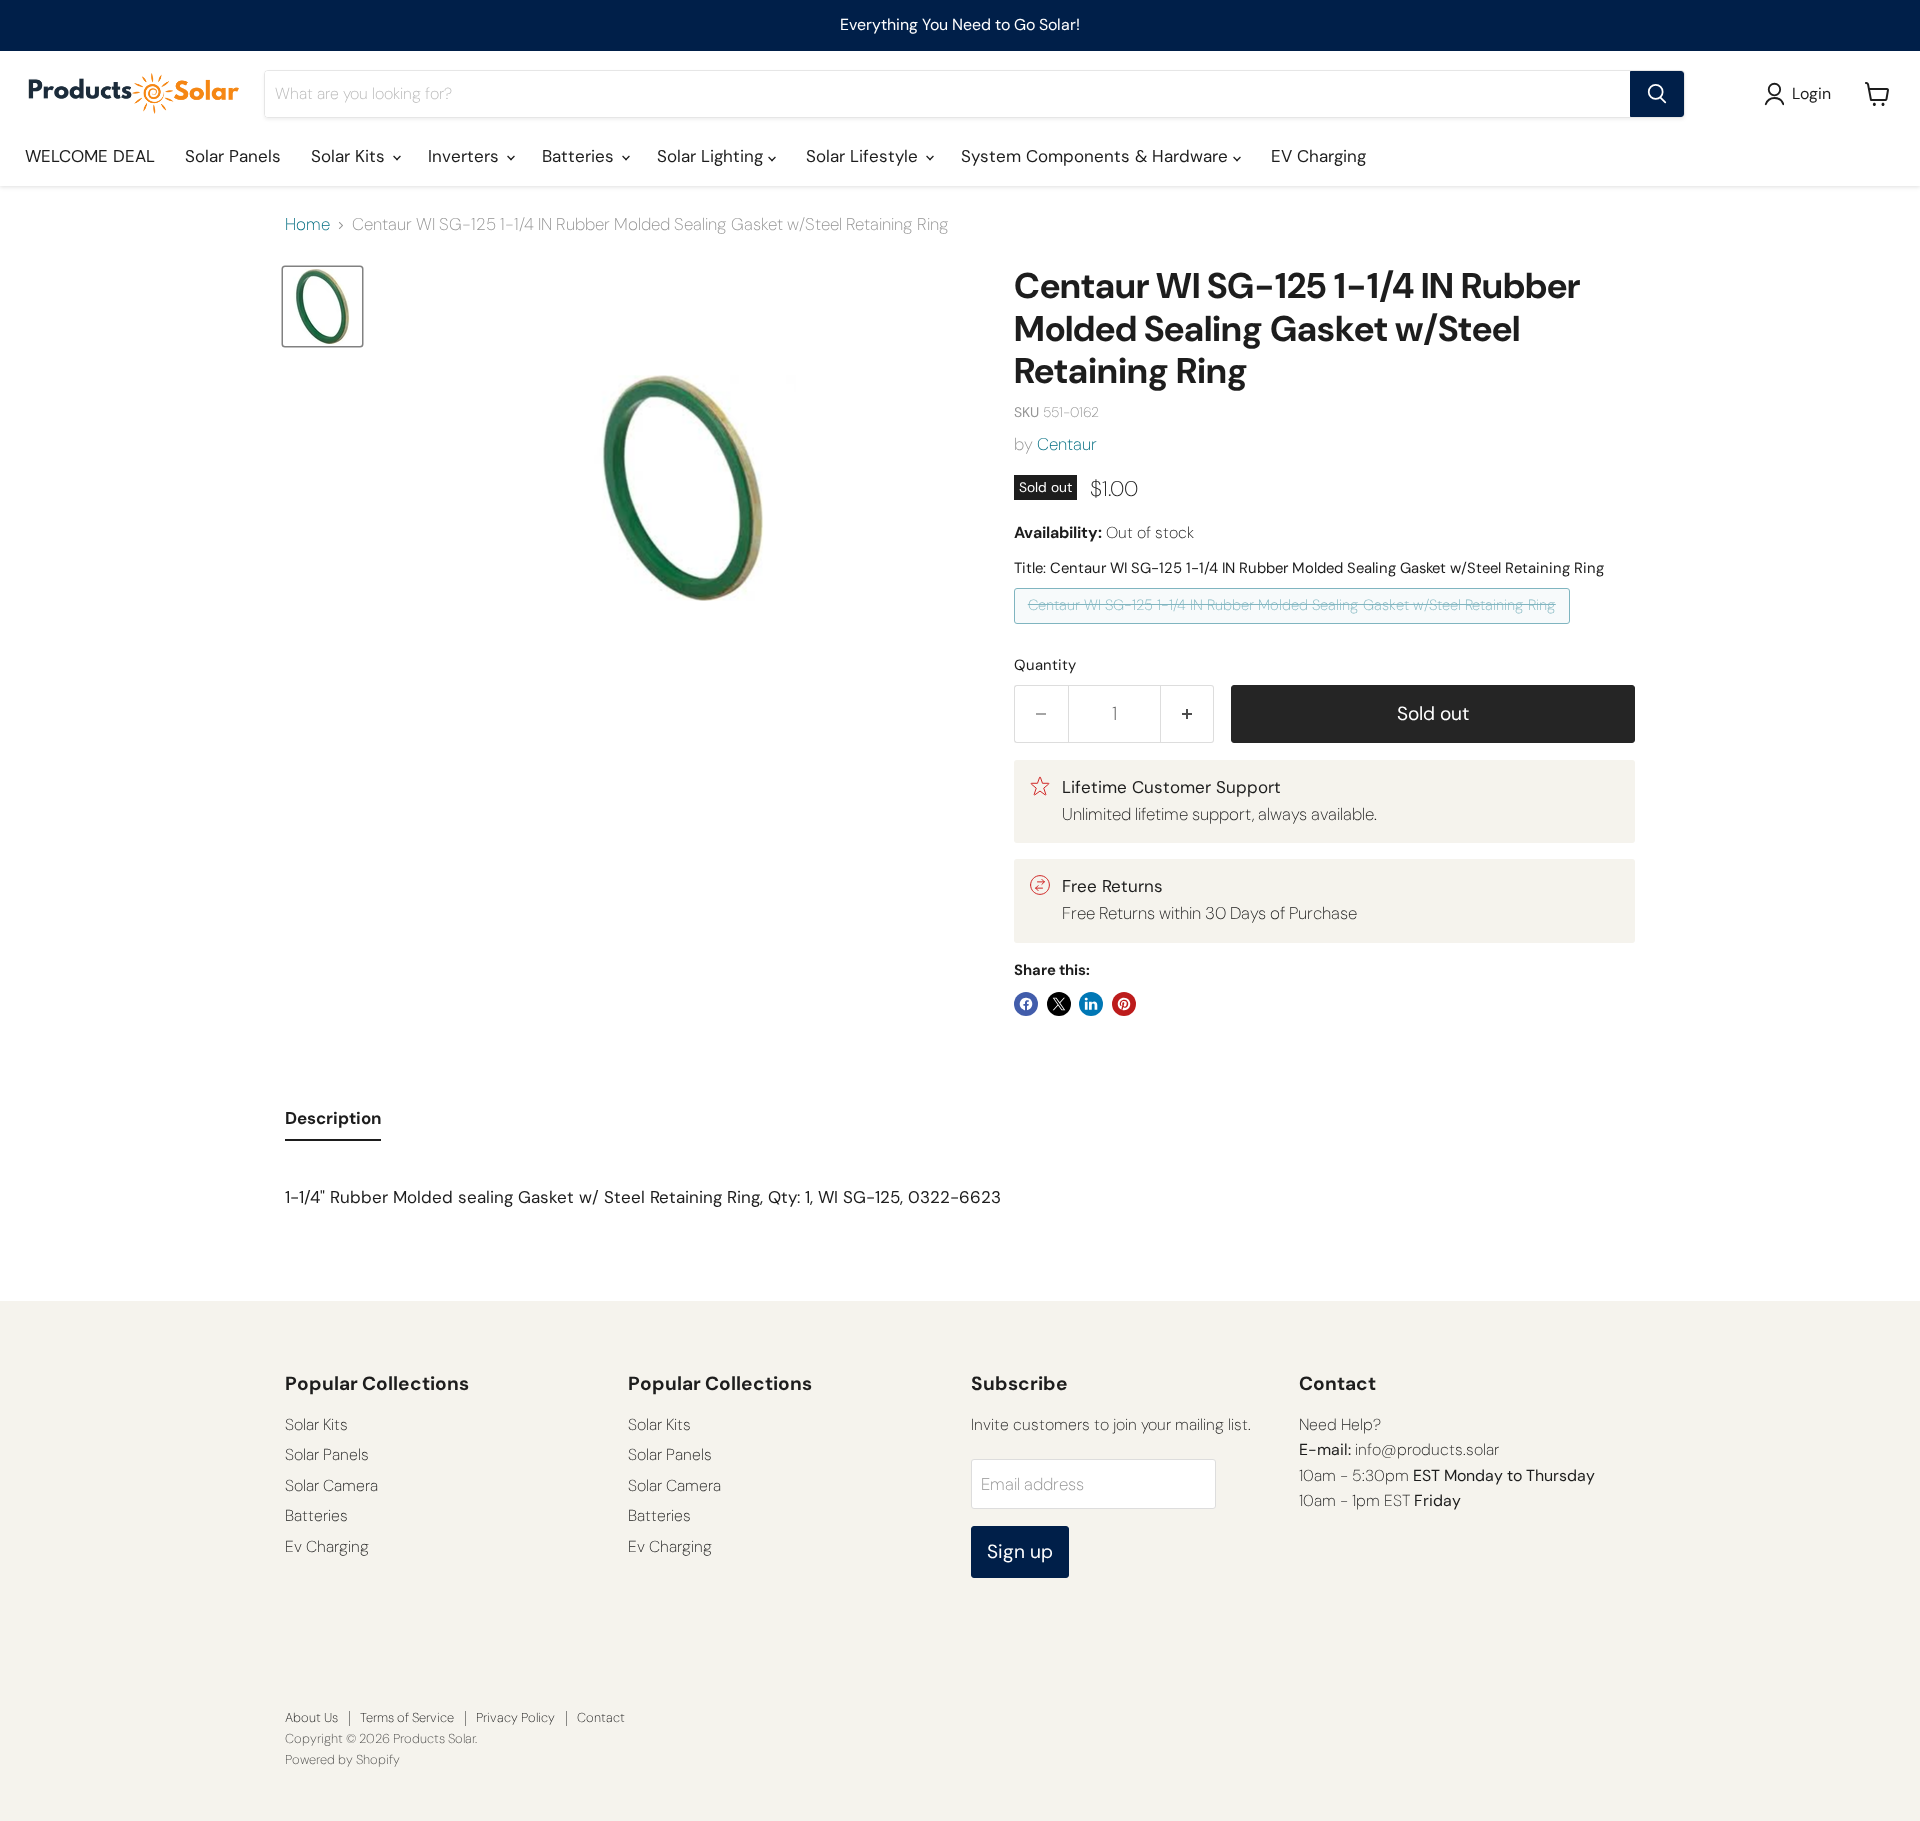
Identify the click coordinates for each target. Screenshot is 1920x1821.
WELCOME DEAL (90, 156)
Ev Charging (327, 1546)
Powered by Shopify (342, 1759)
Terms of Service (407, 1717)
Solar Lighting (712, 156)
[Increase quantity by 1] (1188, 714)
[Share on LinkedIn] (1091, 1004)
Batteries (580, 156)
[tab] (333, 1123)
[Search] (1657, 94)
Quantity (1045, 665)
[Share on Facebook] (1026, 1004)
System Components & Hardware (1097, 156)
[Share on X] (1059, 1004)
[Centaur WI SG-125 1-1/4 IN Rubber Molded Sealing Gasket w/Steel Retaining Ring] (1294, 628)
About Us (311, 1717)
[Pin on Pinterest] (1124, 1004)
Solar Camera (331, 1485)
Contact (601, 1717)
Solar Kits (350, 156)
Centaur (1067, 444)
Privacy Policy (515, 1717)
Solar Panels (233, 156)
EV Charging (1318, 156)
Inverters (466, 156)
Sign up (1020, 1551)
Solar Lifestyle (864, 156)
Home (307, 225)
